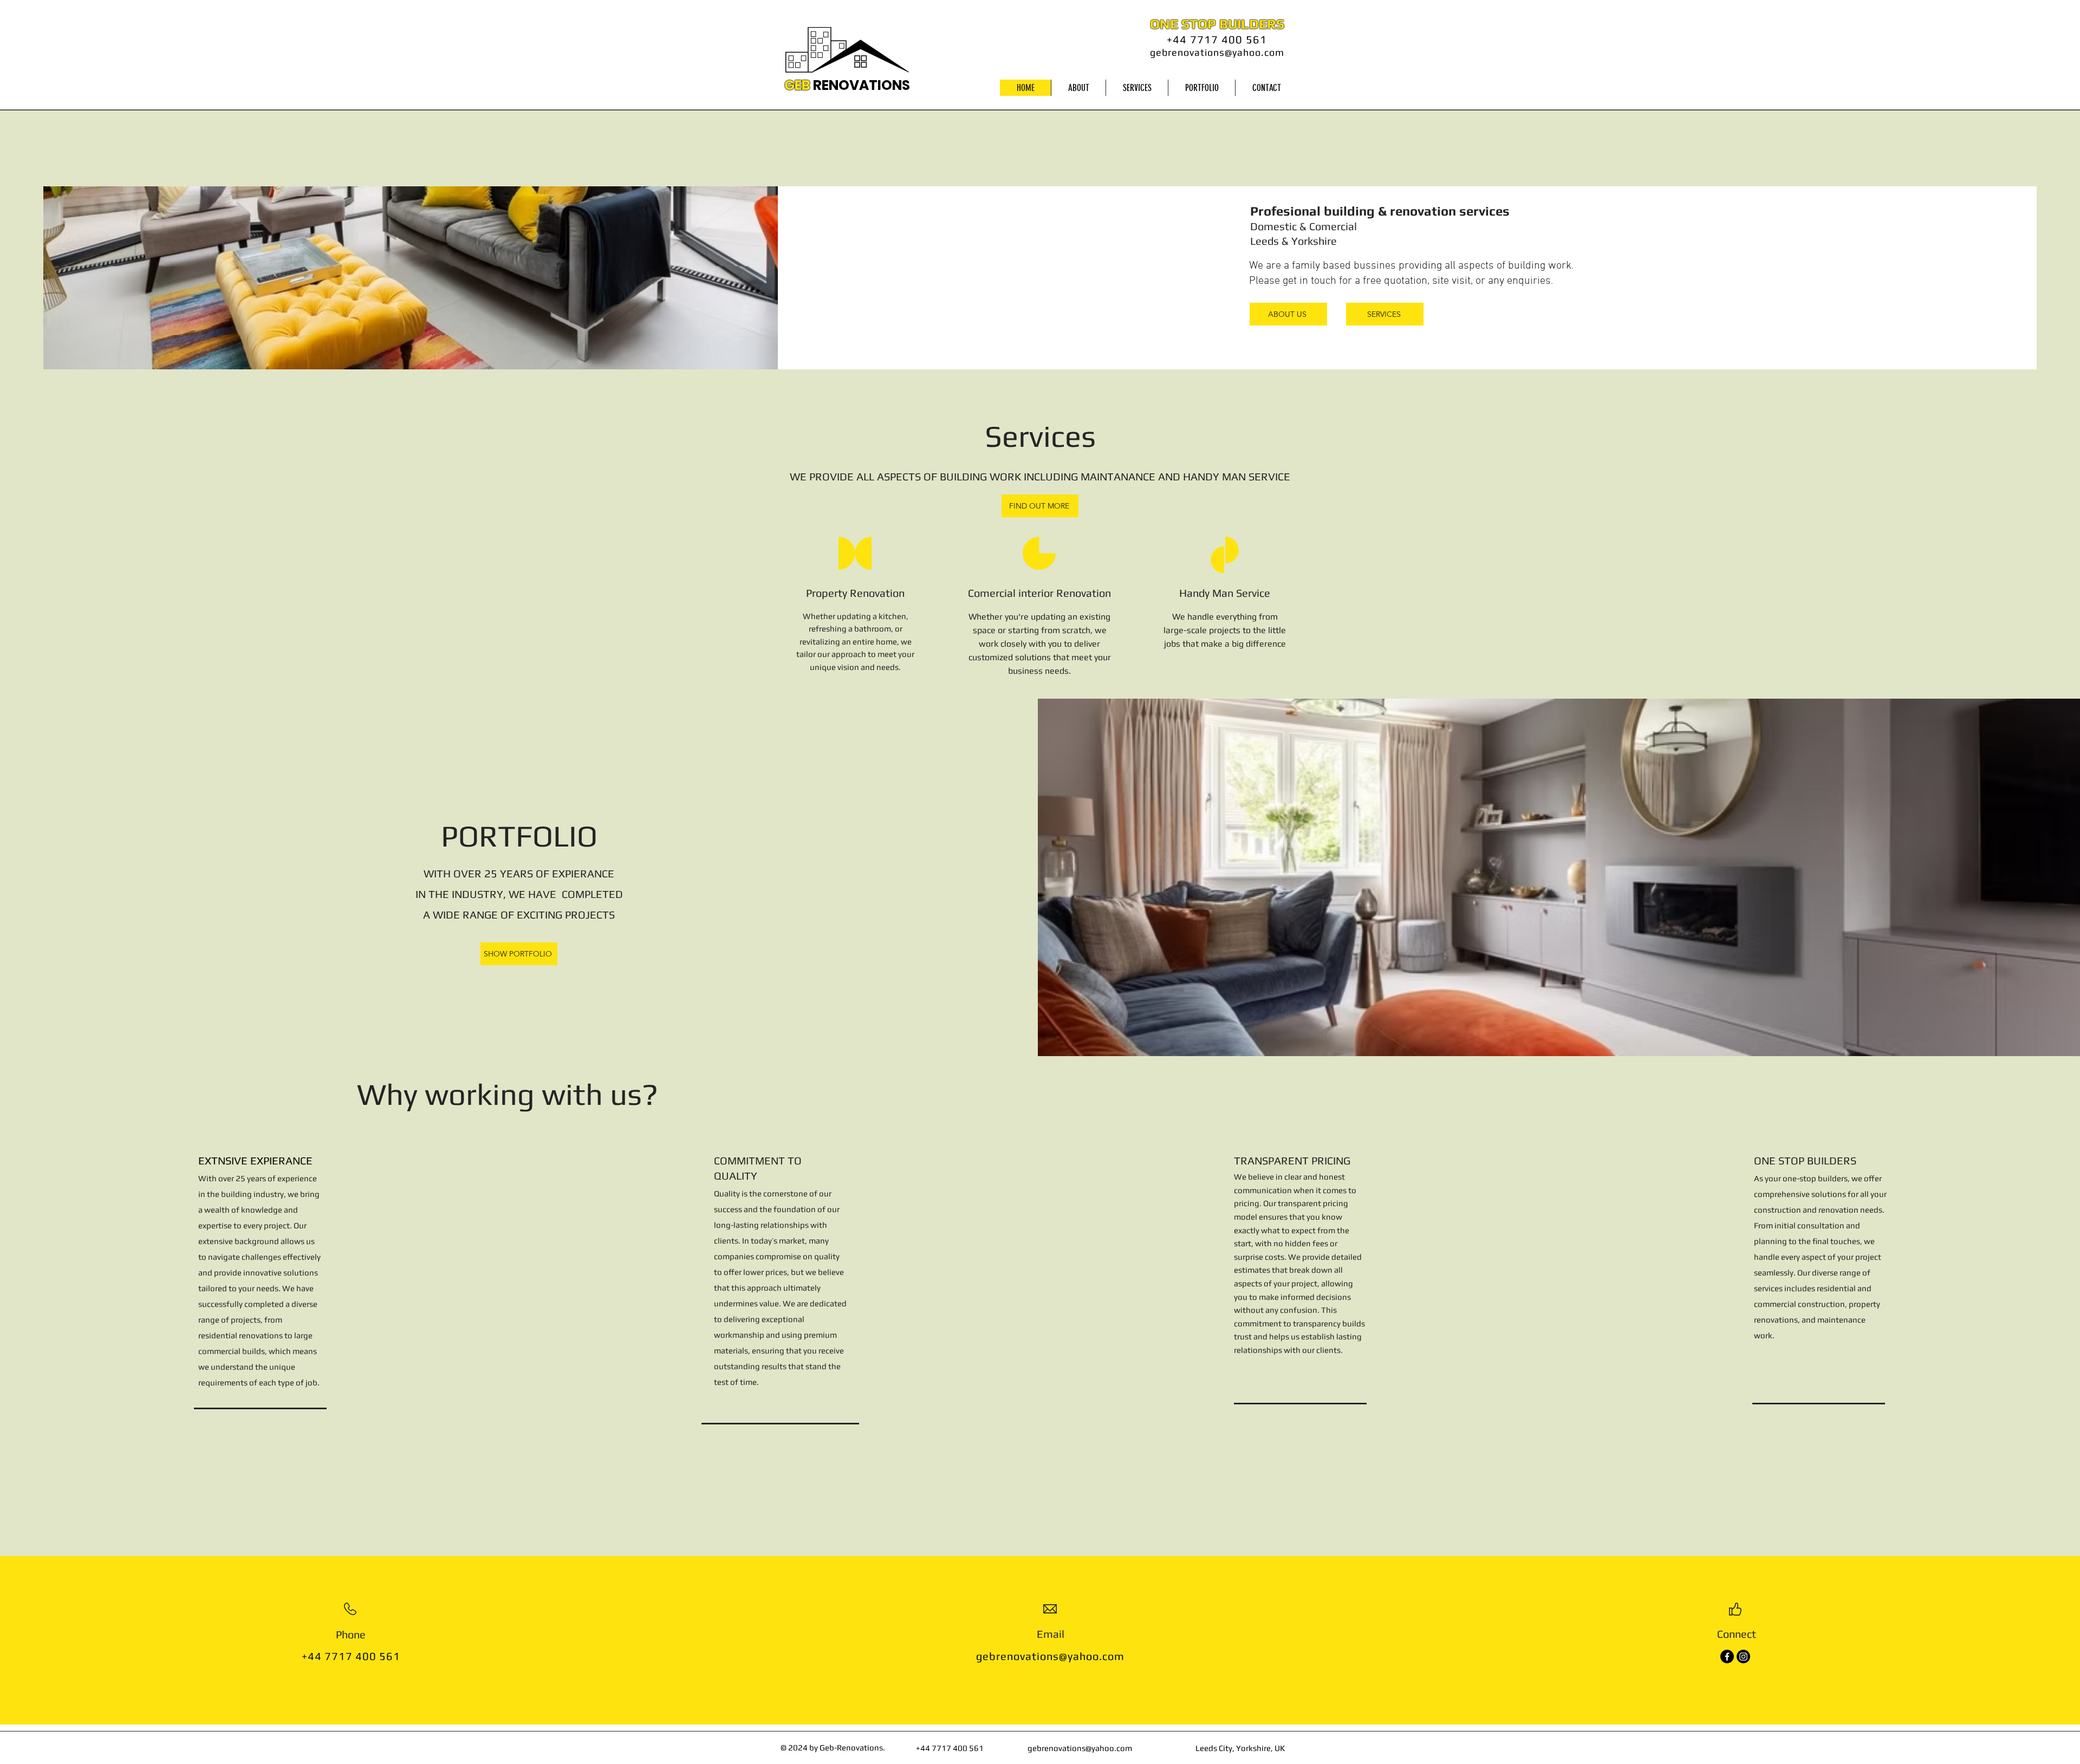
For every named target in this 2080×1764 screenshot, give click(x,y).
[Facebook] (1727, 1656)
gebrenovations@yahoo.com (1217, 52)
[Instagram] (1743, 1656)
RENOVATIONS (862, 85)
